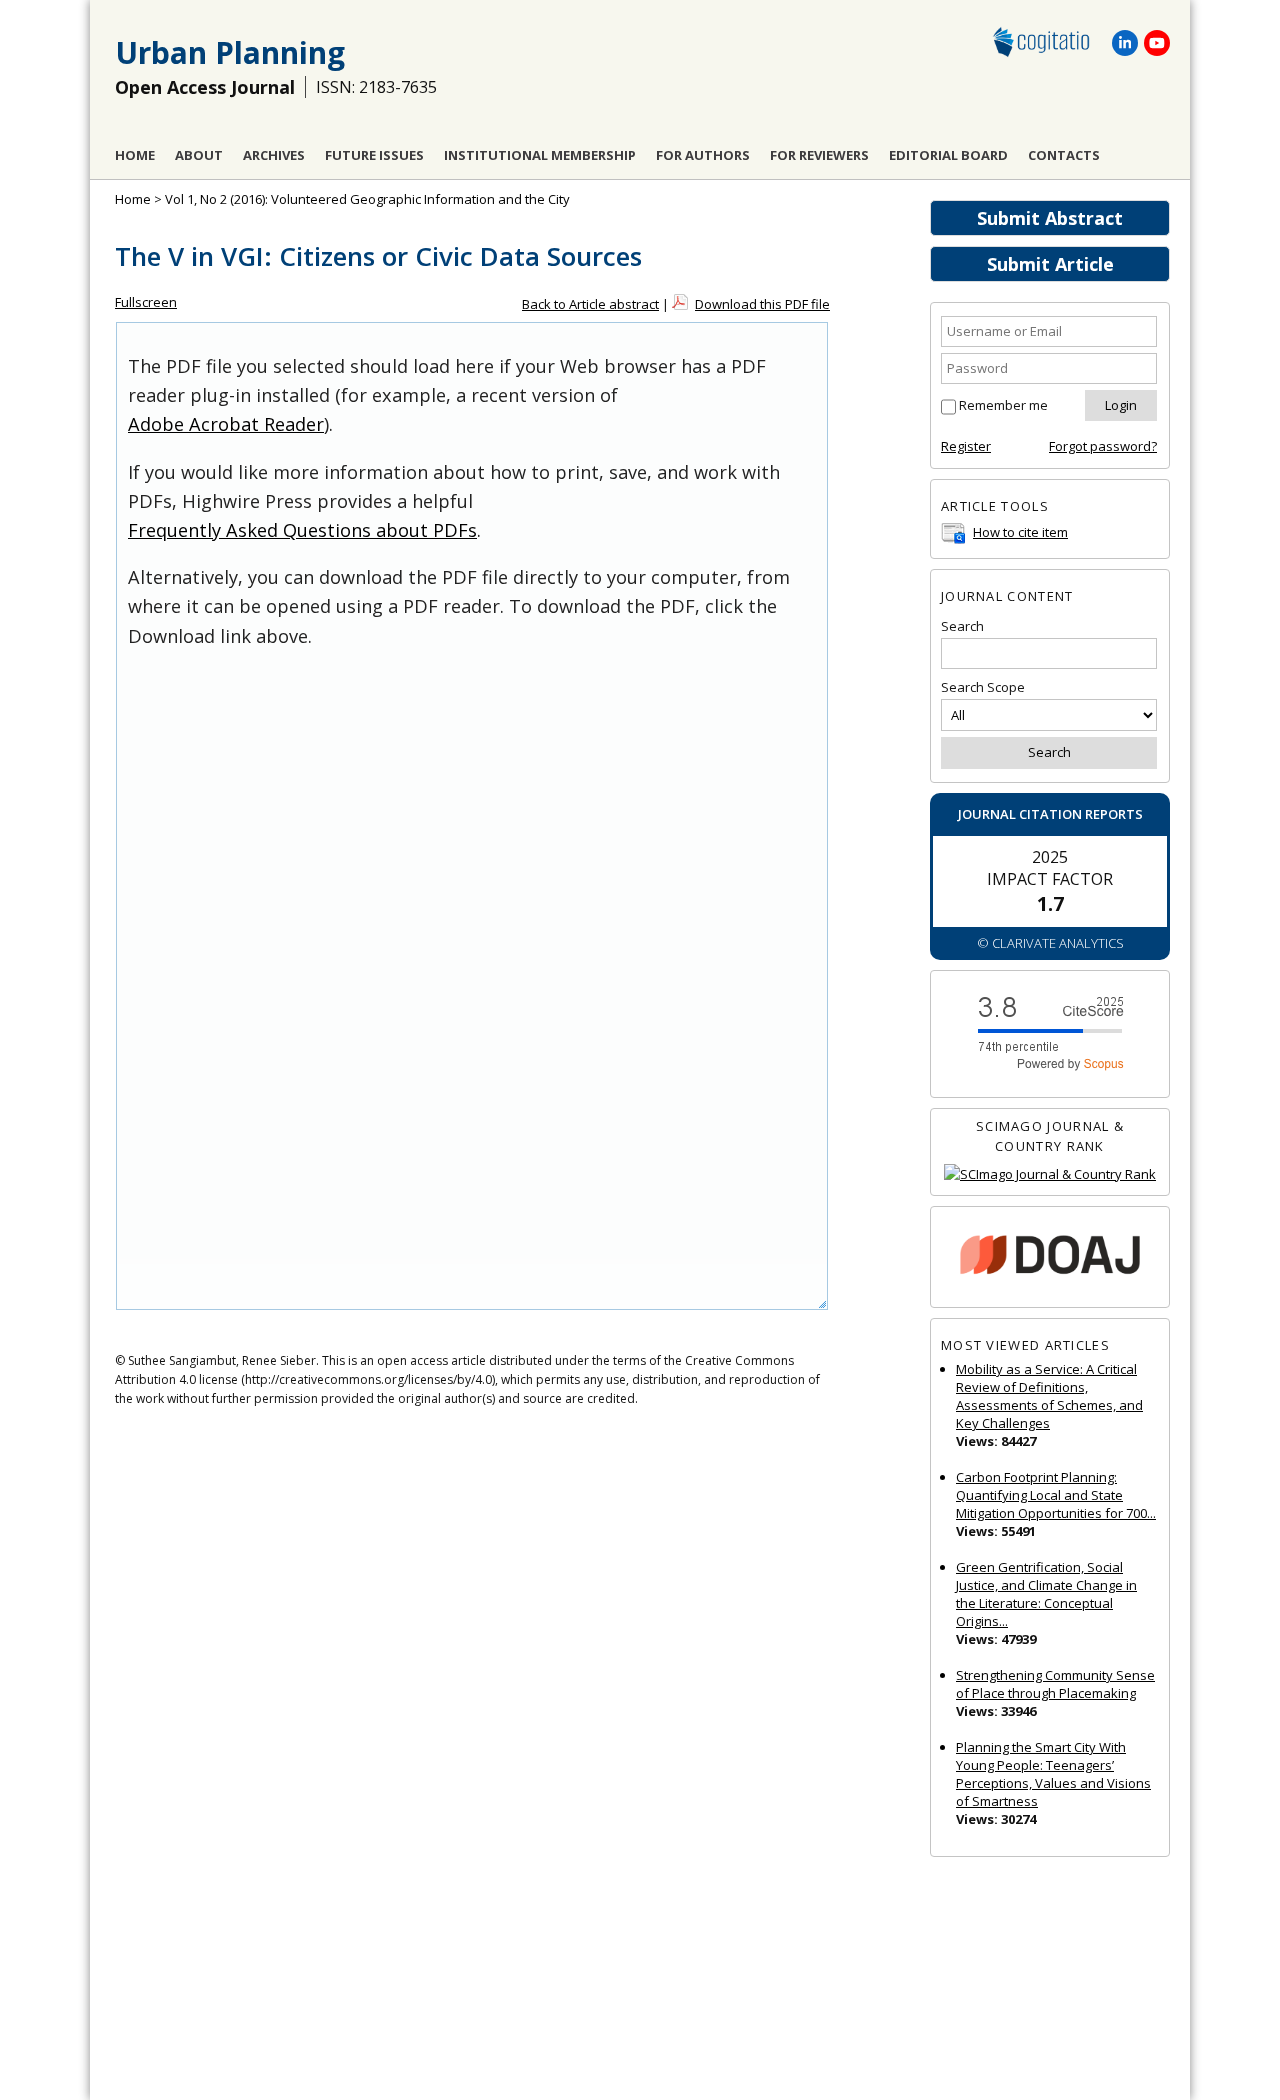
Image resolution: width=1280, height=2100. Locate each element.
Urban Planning (230, 52)
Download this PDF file (762, 304)
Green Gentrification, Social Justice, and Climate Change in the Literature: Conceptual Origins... (1046, 1594)
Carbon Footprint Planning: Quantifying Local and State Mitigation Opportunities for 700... (1056, 1495)
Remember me (1003, 405)
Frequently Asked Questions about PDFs (302, 530)
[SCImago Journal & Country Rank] (1050, 1174)
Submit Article (1050, 264)
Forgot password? (1103, 446)
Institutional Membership (540, 155)
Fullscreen (146, 302)
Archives (274, 155)
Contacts (1064, 155)
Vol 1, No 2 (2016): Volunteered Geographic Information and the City (367, 199)
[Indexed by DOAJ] (1050, 1257)
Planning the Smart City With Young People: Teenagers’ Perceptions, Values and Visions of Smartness (1053, 1774)
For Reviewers (819, 155)
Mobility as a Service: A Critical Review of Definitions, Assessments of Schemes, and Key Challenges (1049, 1396)
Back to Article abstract (590, 304)
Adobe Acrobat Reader (226, 424)
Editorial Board (948, 155)
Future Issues (374, 155)
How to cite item (1020, 532)
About (199, 155)
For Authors (703, 155)
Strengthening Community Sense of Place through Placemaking (1055, 1684)
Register (966, 446)
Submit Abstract (1050, 218)
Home (135, 155)
